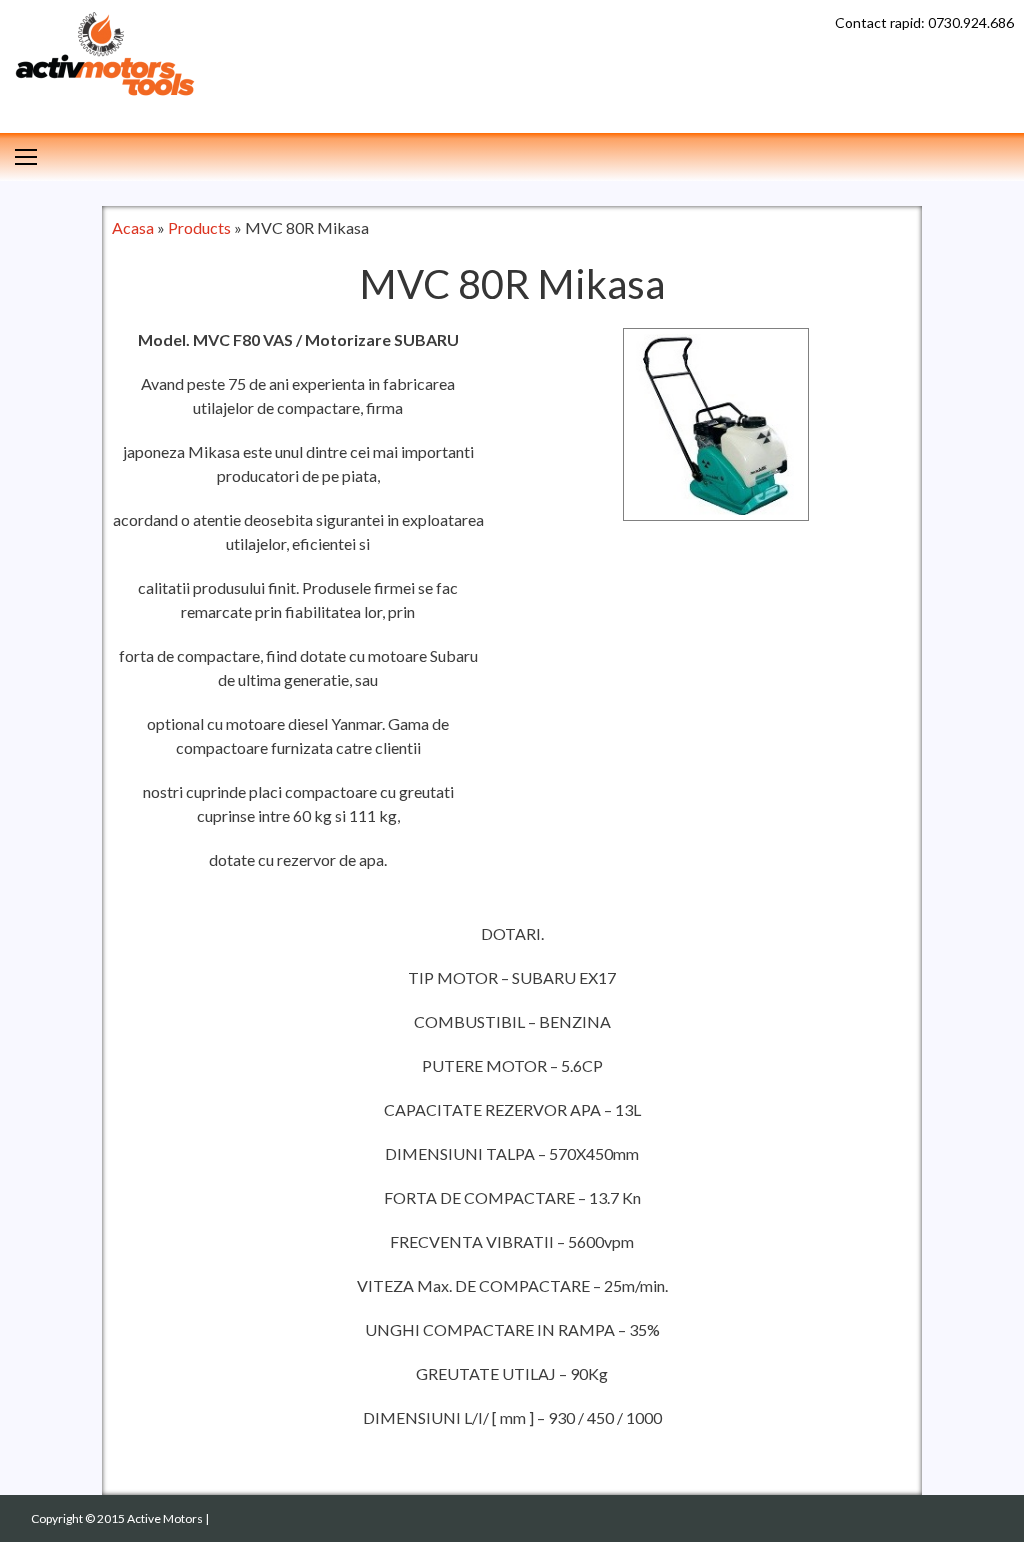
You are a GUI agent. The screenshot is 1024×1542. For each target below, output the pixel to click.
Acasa (133, 227)
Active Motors (166, 1518)
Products (199, 227)
